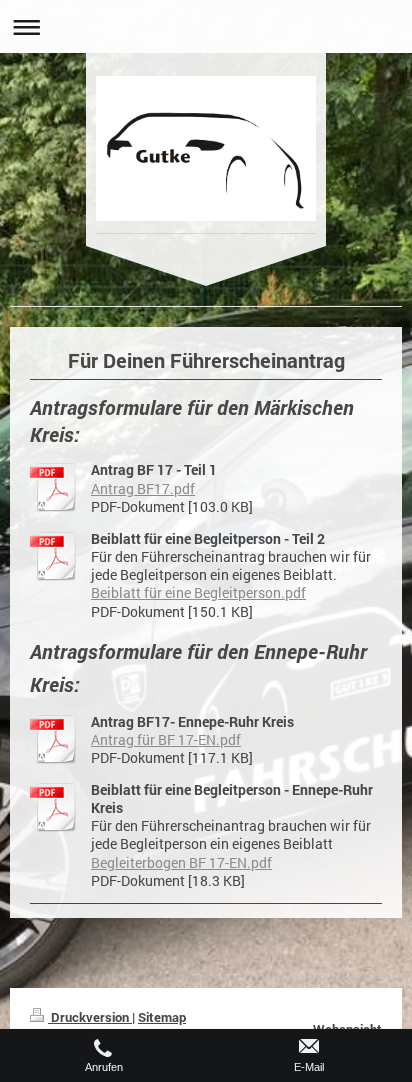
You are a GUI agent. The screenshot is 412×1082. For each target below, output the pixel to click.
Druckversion (90, 1017)
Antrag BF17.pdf (143, 489)
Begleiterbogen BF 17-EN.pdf (181, 863)
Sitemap (162, 1017)
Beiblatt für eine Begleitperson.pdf (198, 593)
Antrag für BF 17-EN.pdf (166, 740)
